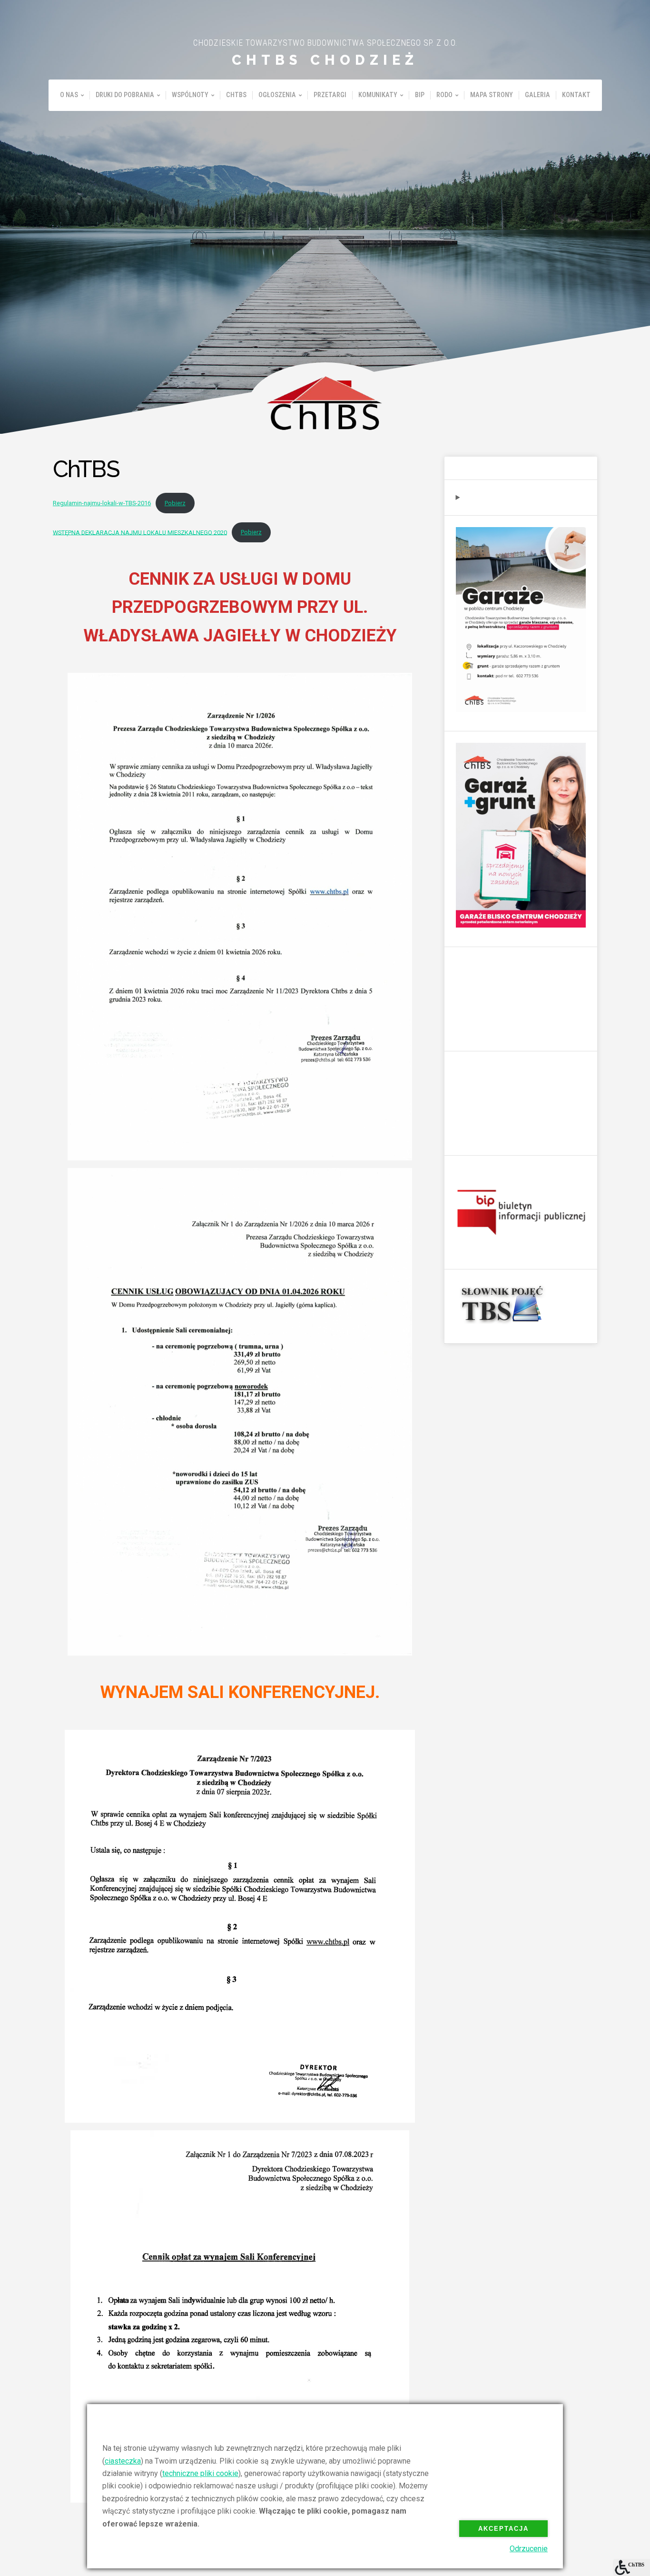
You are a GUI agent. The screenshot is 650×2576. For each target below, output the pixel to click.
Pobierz (175, 503)
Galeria (537, 95)
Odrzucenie (529, 2549)
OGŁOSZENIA (277, 95)
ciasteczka (123, 2461)
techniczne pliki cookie (200, 2473)
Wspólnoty (190, 95)
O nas (69, 95)
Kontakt (576, 95)
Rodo (444, 95)
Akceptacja (503, 2529)
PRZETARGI (330, 95)
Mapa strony (492, 95)
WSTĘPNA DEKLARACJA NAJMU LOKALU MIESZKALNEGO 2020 (140, 532)
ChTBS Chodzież (325, 60)
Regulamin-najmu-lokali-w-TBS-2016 (102, 503)
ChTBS (236, 95)
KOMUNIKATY (378, 95)
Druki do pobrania (125, 95)
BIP (420, 95)
